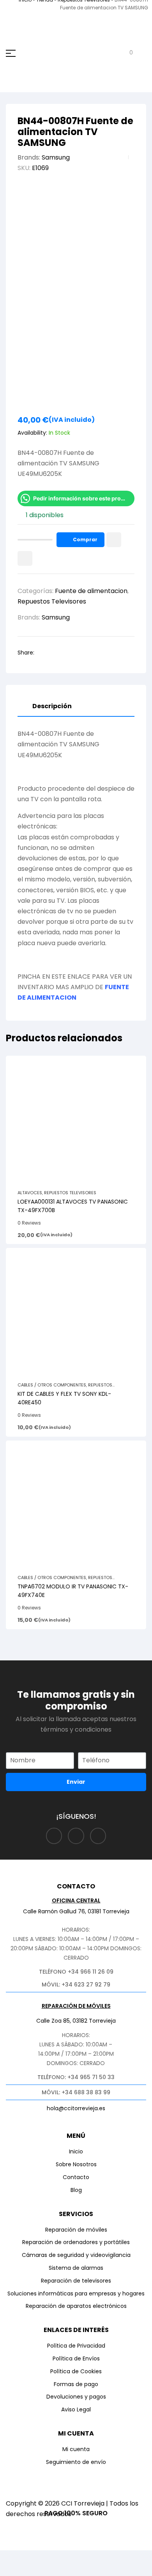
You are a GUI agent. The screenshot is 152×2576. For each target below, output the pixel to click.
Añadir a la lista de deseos (114, 540)
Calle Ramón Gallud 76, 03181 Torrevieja (76, 1911)
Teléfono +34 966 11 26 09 (76, 1972)
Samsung (56, 157)
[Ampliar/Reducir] (14, 2558)
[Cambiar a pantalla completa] (42, 2558)
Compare (25, 558)
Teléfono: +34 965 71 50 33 (76, 2077)
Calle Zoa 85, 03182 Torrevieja (76, 2021)
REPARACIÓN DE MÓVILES (76, 2006)
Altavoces (30, 1193)
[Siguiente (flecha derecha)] (42, 2571)
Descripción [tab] (52, 706)
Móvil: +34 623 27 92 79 (76, 1985)
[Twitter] (98, 1836)
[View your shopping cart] (125, 53)
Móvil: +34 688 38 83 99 (76, 2092)
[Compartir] (71, 2558)
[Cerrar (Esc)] (100, 2558)
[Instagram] (76, 1836)
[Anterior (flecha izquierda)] (14, 2571)
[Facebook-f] (54, 1836)
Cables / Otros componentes (52, 1385)
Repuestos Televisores (52, 601)
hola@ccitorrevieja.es (76, 2108)
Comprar (85, 540)
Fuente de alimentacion (91, 591)
